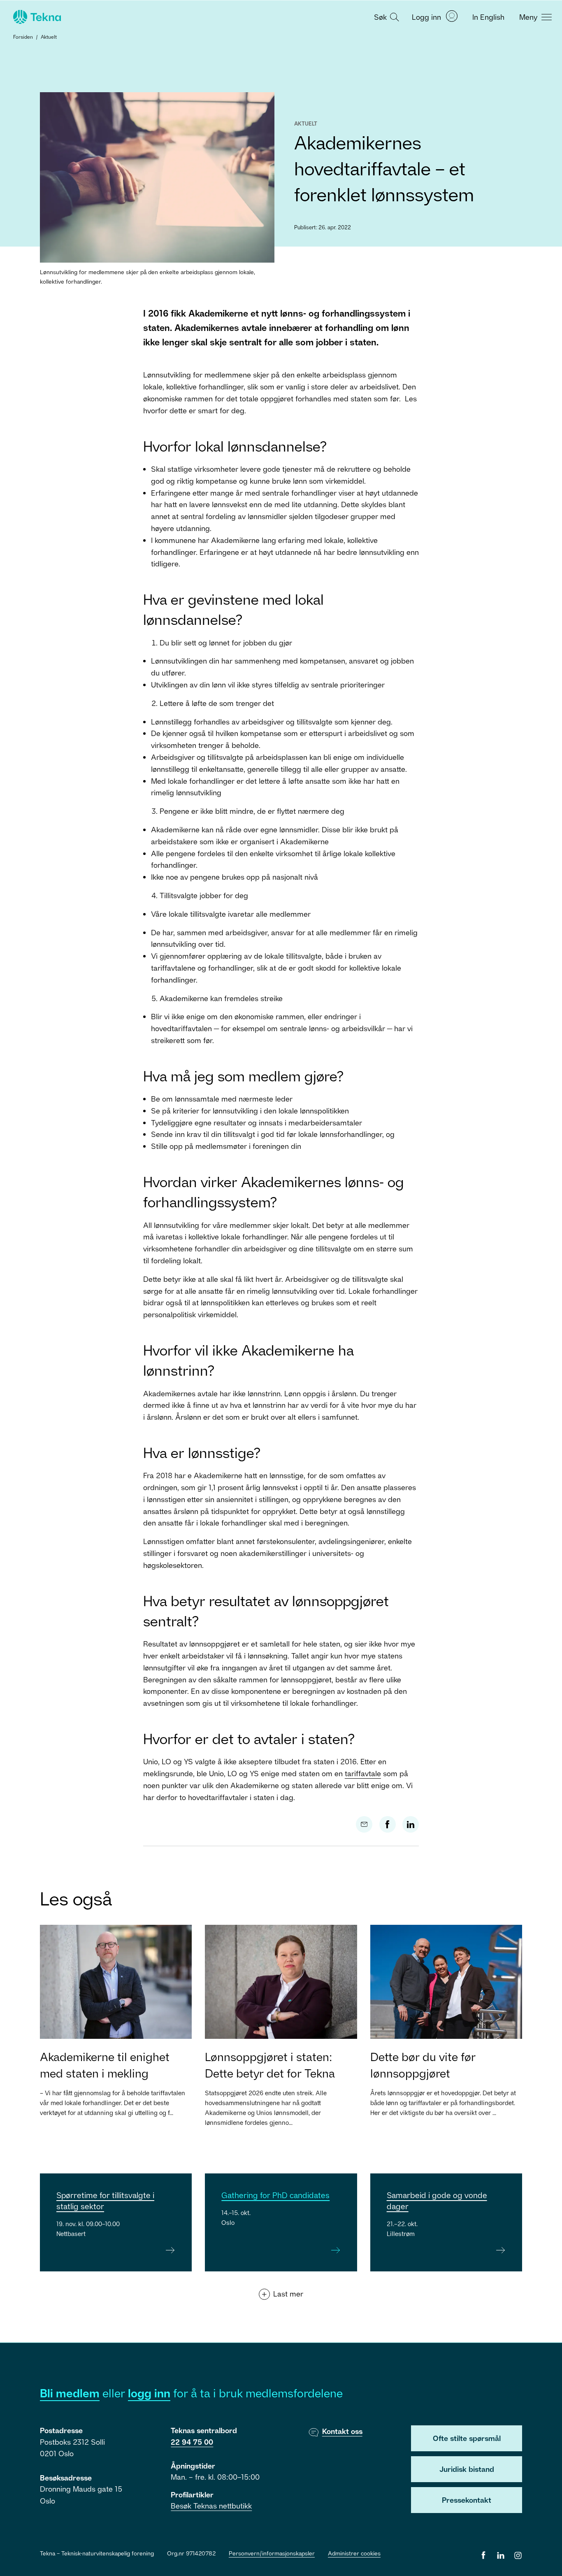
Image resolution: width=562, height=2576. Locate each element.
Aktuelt (49, 37)
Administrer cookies (354, 2553)
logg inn (149, 2393)
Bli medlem (70, 2393)
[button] (386, 16)
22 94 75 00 (192, 2442)
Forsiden (23, 37)
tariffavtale (363, 1773)
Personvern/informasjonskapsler (272, 2553)
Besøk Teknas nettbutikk (211, 2506)
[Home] (36, 17)
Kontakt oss (342, 2431)
